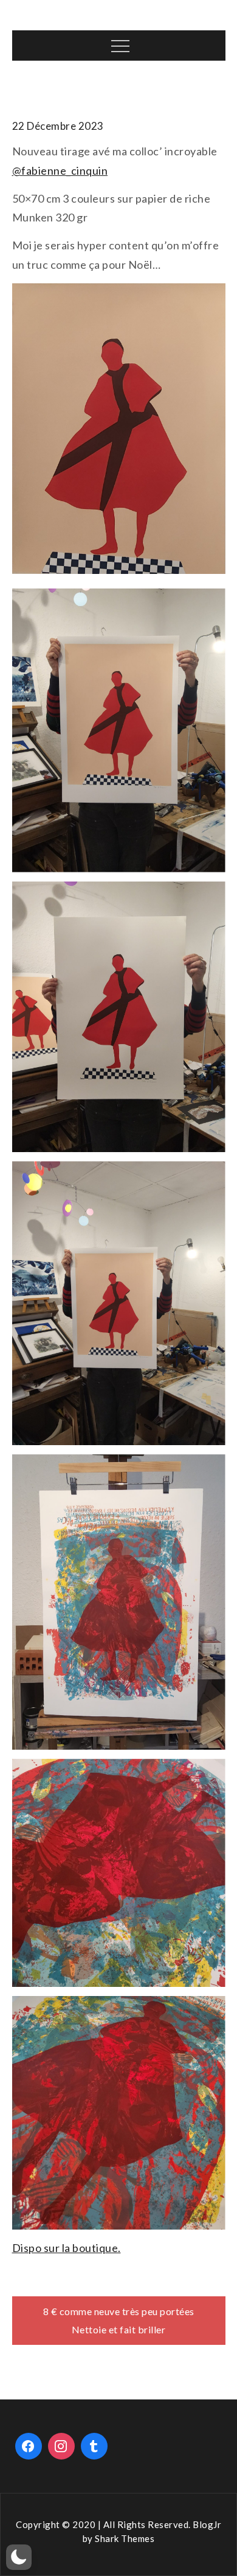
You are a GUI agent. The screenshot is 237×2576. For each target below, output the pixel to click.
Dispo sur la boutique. (67, 2248)
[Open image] (119, 730)
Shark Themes (125, 2538)
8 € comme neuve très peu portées (119, 2311)
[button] (19, 2557)
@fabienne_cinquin (60, 170)
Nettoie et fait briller (119, 2329)
